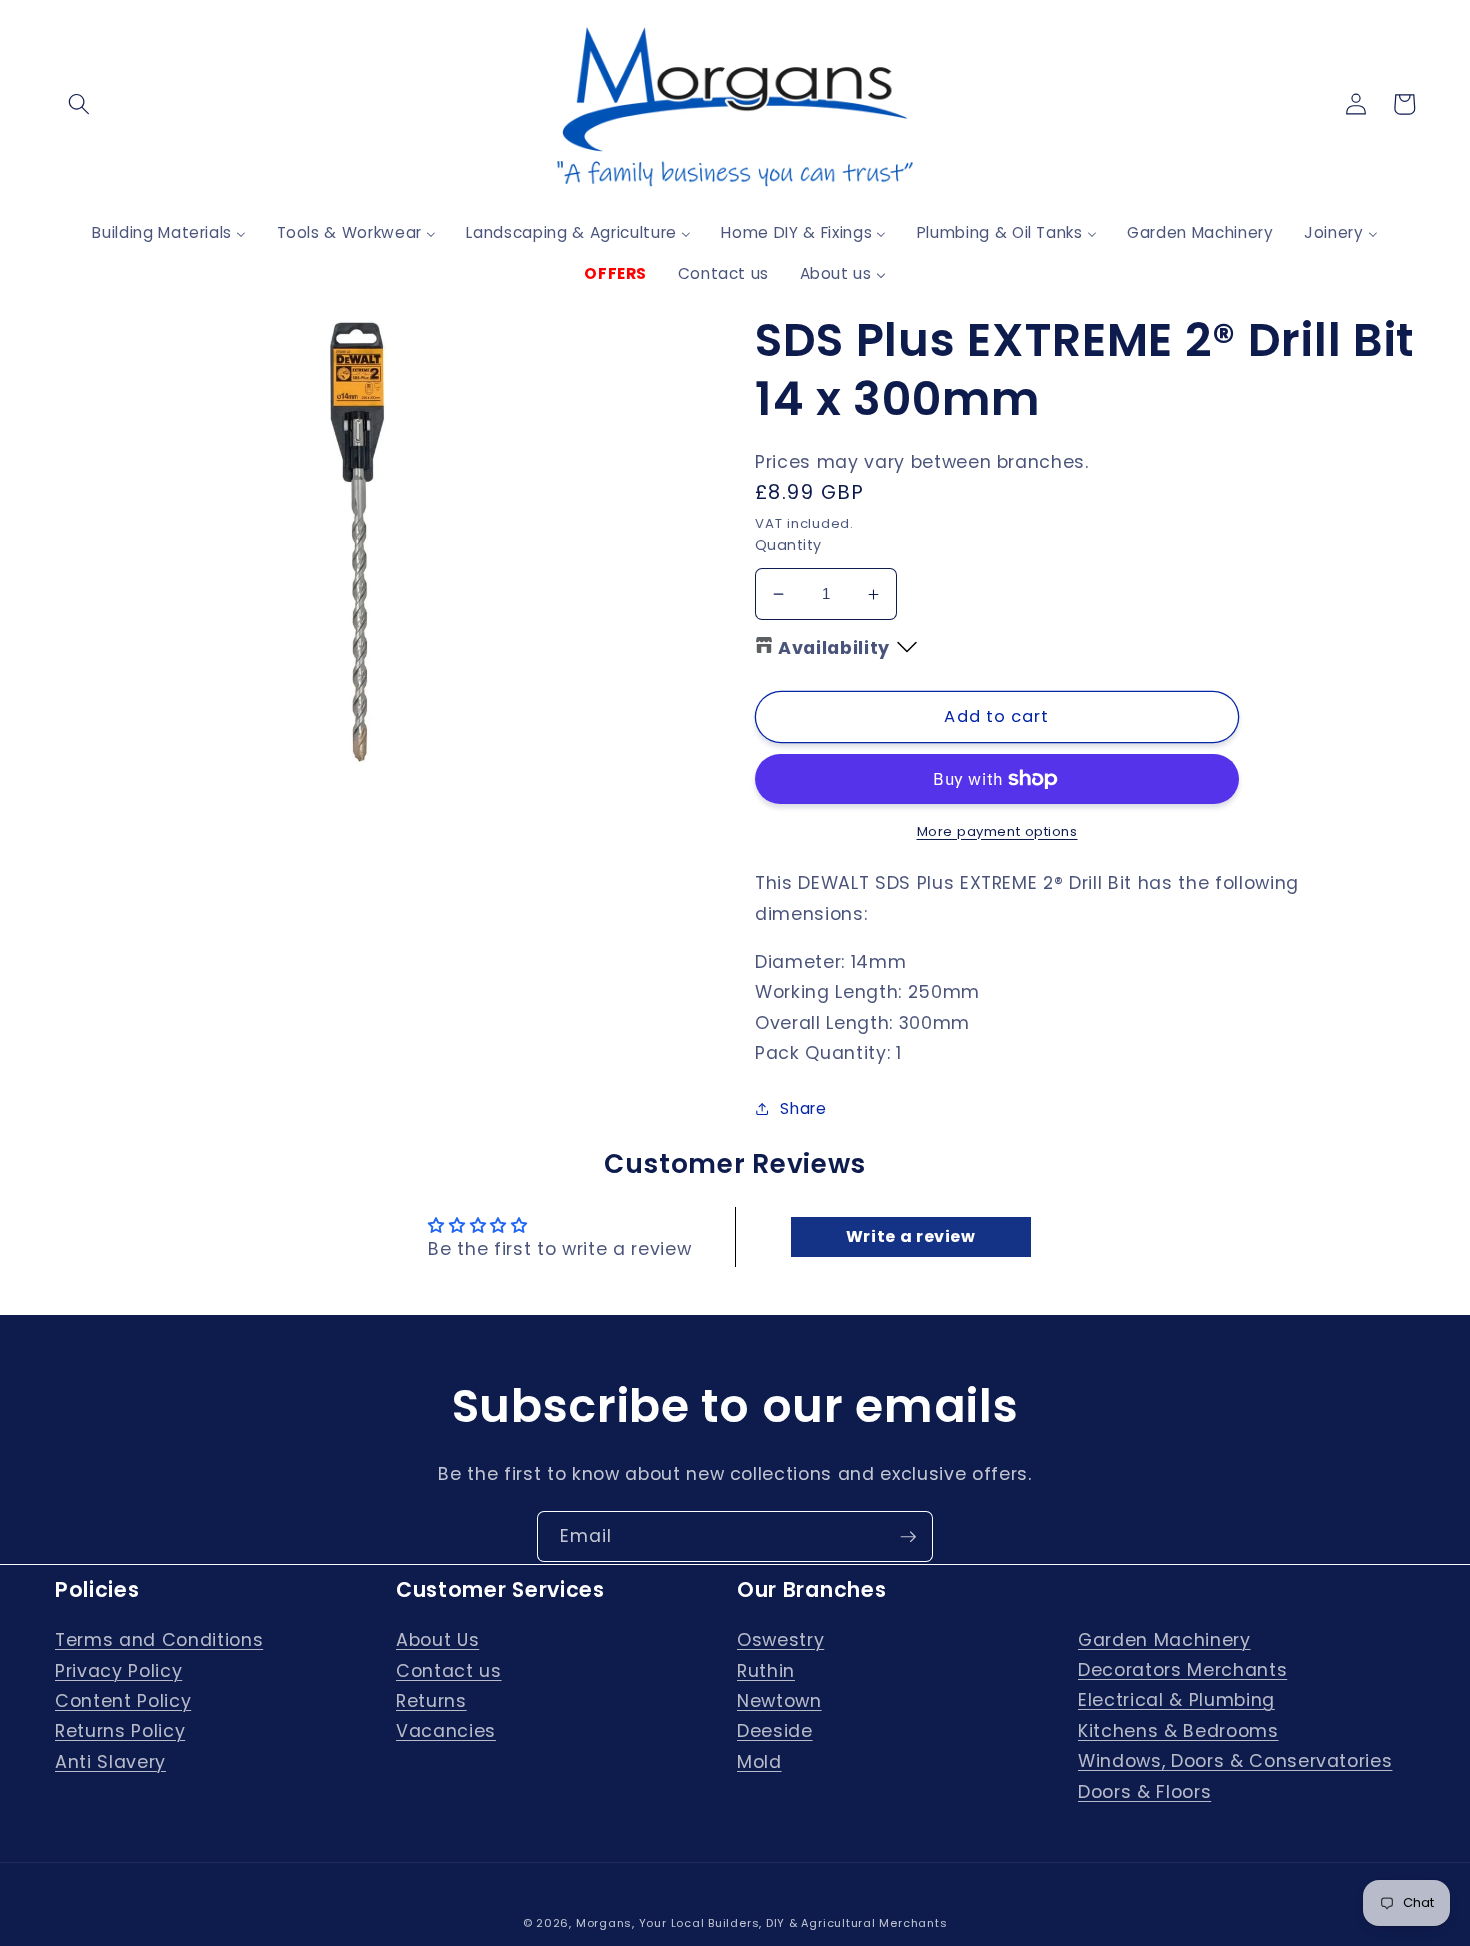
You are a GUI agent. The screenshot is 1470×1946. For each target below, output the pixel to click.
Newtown (779, 1701)
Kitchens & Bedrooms (1178, 1731)
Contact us (449, 1671)
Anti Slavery (110, 1762)
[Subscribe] (908, 1537)
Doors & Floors (1144, 1792)
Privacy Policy (118, 1671)
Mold (759, 1762)
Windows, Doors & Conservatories (1235, 1761)
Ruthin (766, 1671)
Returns (431, 1701)
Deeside (775, 1731)
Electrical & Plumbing (1176, 1700)
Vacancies (446, 1731)
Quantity (788, 545)
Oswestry (780, 1640)
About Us (437, 1640)
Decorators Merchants (1182, 1670)
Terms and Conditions (159, 1640)
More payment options (997, 831)
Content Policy (123, 1701)
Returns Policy (120, 1731)
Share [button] (803, 1108)
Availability (834, 648)
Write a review (911, 1236)
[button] (79, 104)
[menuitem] (169, 232)
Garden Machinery (1164, 1640)
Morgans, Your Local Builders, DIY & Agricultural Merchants (762, 1923)
